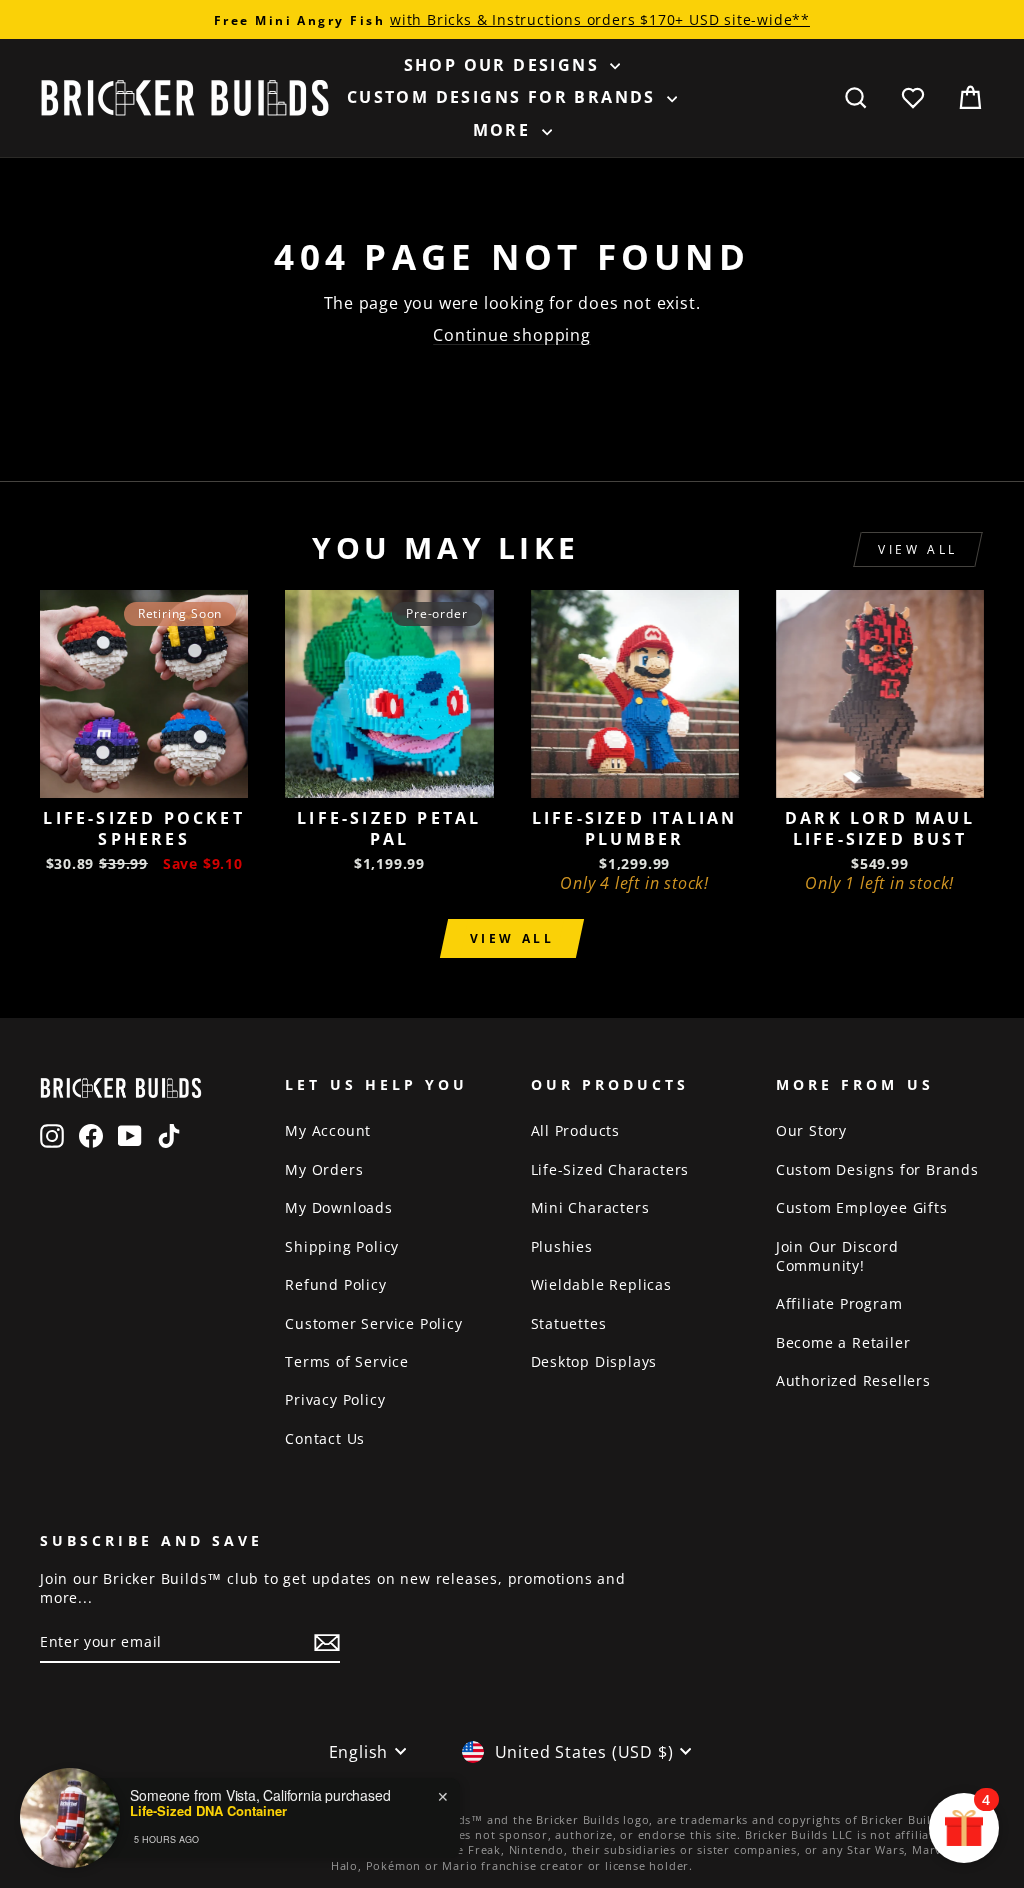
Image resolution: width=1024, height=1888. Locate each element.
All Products (576, 1130)
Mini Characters (590, 1207)
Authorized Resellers (853, 1380)
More (505, 130)
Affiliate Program (839, 1303)
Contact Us (325, 1438)
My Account (328, 1130)
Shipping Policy (342, 1246)
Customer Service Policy (373, 1323)
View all (918, 549)
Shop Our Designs (505, 65)
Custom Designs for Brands (504, 97)
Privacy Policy (335, 1399)
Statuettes (569, 1323)
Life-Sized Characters (610, 1169)
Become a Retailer (843, 1342)
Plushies (562, 1246)
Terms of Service (347, 1361)
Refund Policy (335, 1284)
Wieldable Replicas (601, 1284)
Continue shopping (512, 335)
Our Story (811, 1130)
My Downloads (339, 1207)
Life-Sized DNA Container (208, 1811)
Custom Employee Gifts (862, 1207)
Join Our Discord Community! (837, 1256)
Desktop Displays (594, 1361)
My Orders (324, 1169)
